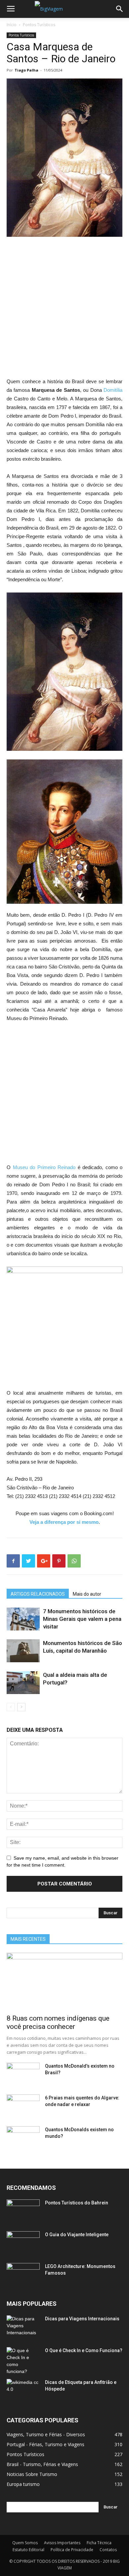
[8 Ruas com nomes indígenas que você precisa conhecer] (64, 1981)
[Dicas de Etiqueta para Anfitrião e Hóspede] (23, 2391)
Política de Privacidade (72, 2550)
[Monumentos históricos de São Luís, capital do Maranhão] (23, 1651)
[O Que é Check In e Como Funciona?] (23, 2361)
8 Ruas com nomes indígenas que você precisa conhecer (58, 2022)
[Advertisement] (64, 310)
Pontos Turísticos (39, 25)
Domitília (113, 390)
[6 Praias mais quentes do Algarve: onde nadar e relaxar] (23, 2106)
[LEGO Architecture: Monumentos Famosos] (23, 2275)
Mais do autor (87, 1594)
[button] (120, 9)
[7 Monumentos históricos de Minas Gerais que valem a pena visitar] (23, 1619)
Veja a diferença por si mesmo (64, 1522)
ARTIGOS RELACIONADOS (38, 1594)
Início (12, 25)
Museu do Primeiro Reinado (44, 1167)
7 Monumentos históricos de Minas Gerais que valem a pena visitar (82, 1619)
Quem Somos (25, 2543)
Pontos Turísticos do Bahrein (77, 2203)
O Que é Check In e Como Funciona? (84, 2350)
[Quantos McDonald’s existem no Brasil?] (23, 2074)
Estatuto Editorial (28, 2550)
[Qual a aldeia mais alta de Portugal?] (23, 1683)
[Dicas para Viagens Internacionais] (23, 2327)
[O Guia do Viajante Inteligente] (23, 2243)
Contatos (108, 2550)
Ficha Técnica (99, 2543)
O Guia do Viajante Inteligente (77, 2235)
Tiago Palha (26, 70)
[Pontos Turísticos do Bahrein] (23, 2211)
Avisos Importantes (62, 2543)
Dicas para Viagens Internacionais (82, 2319)
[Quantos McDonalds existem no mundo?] (23, 2138)
